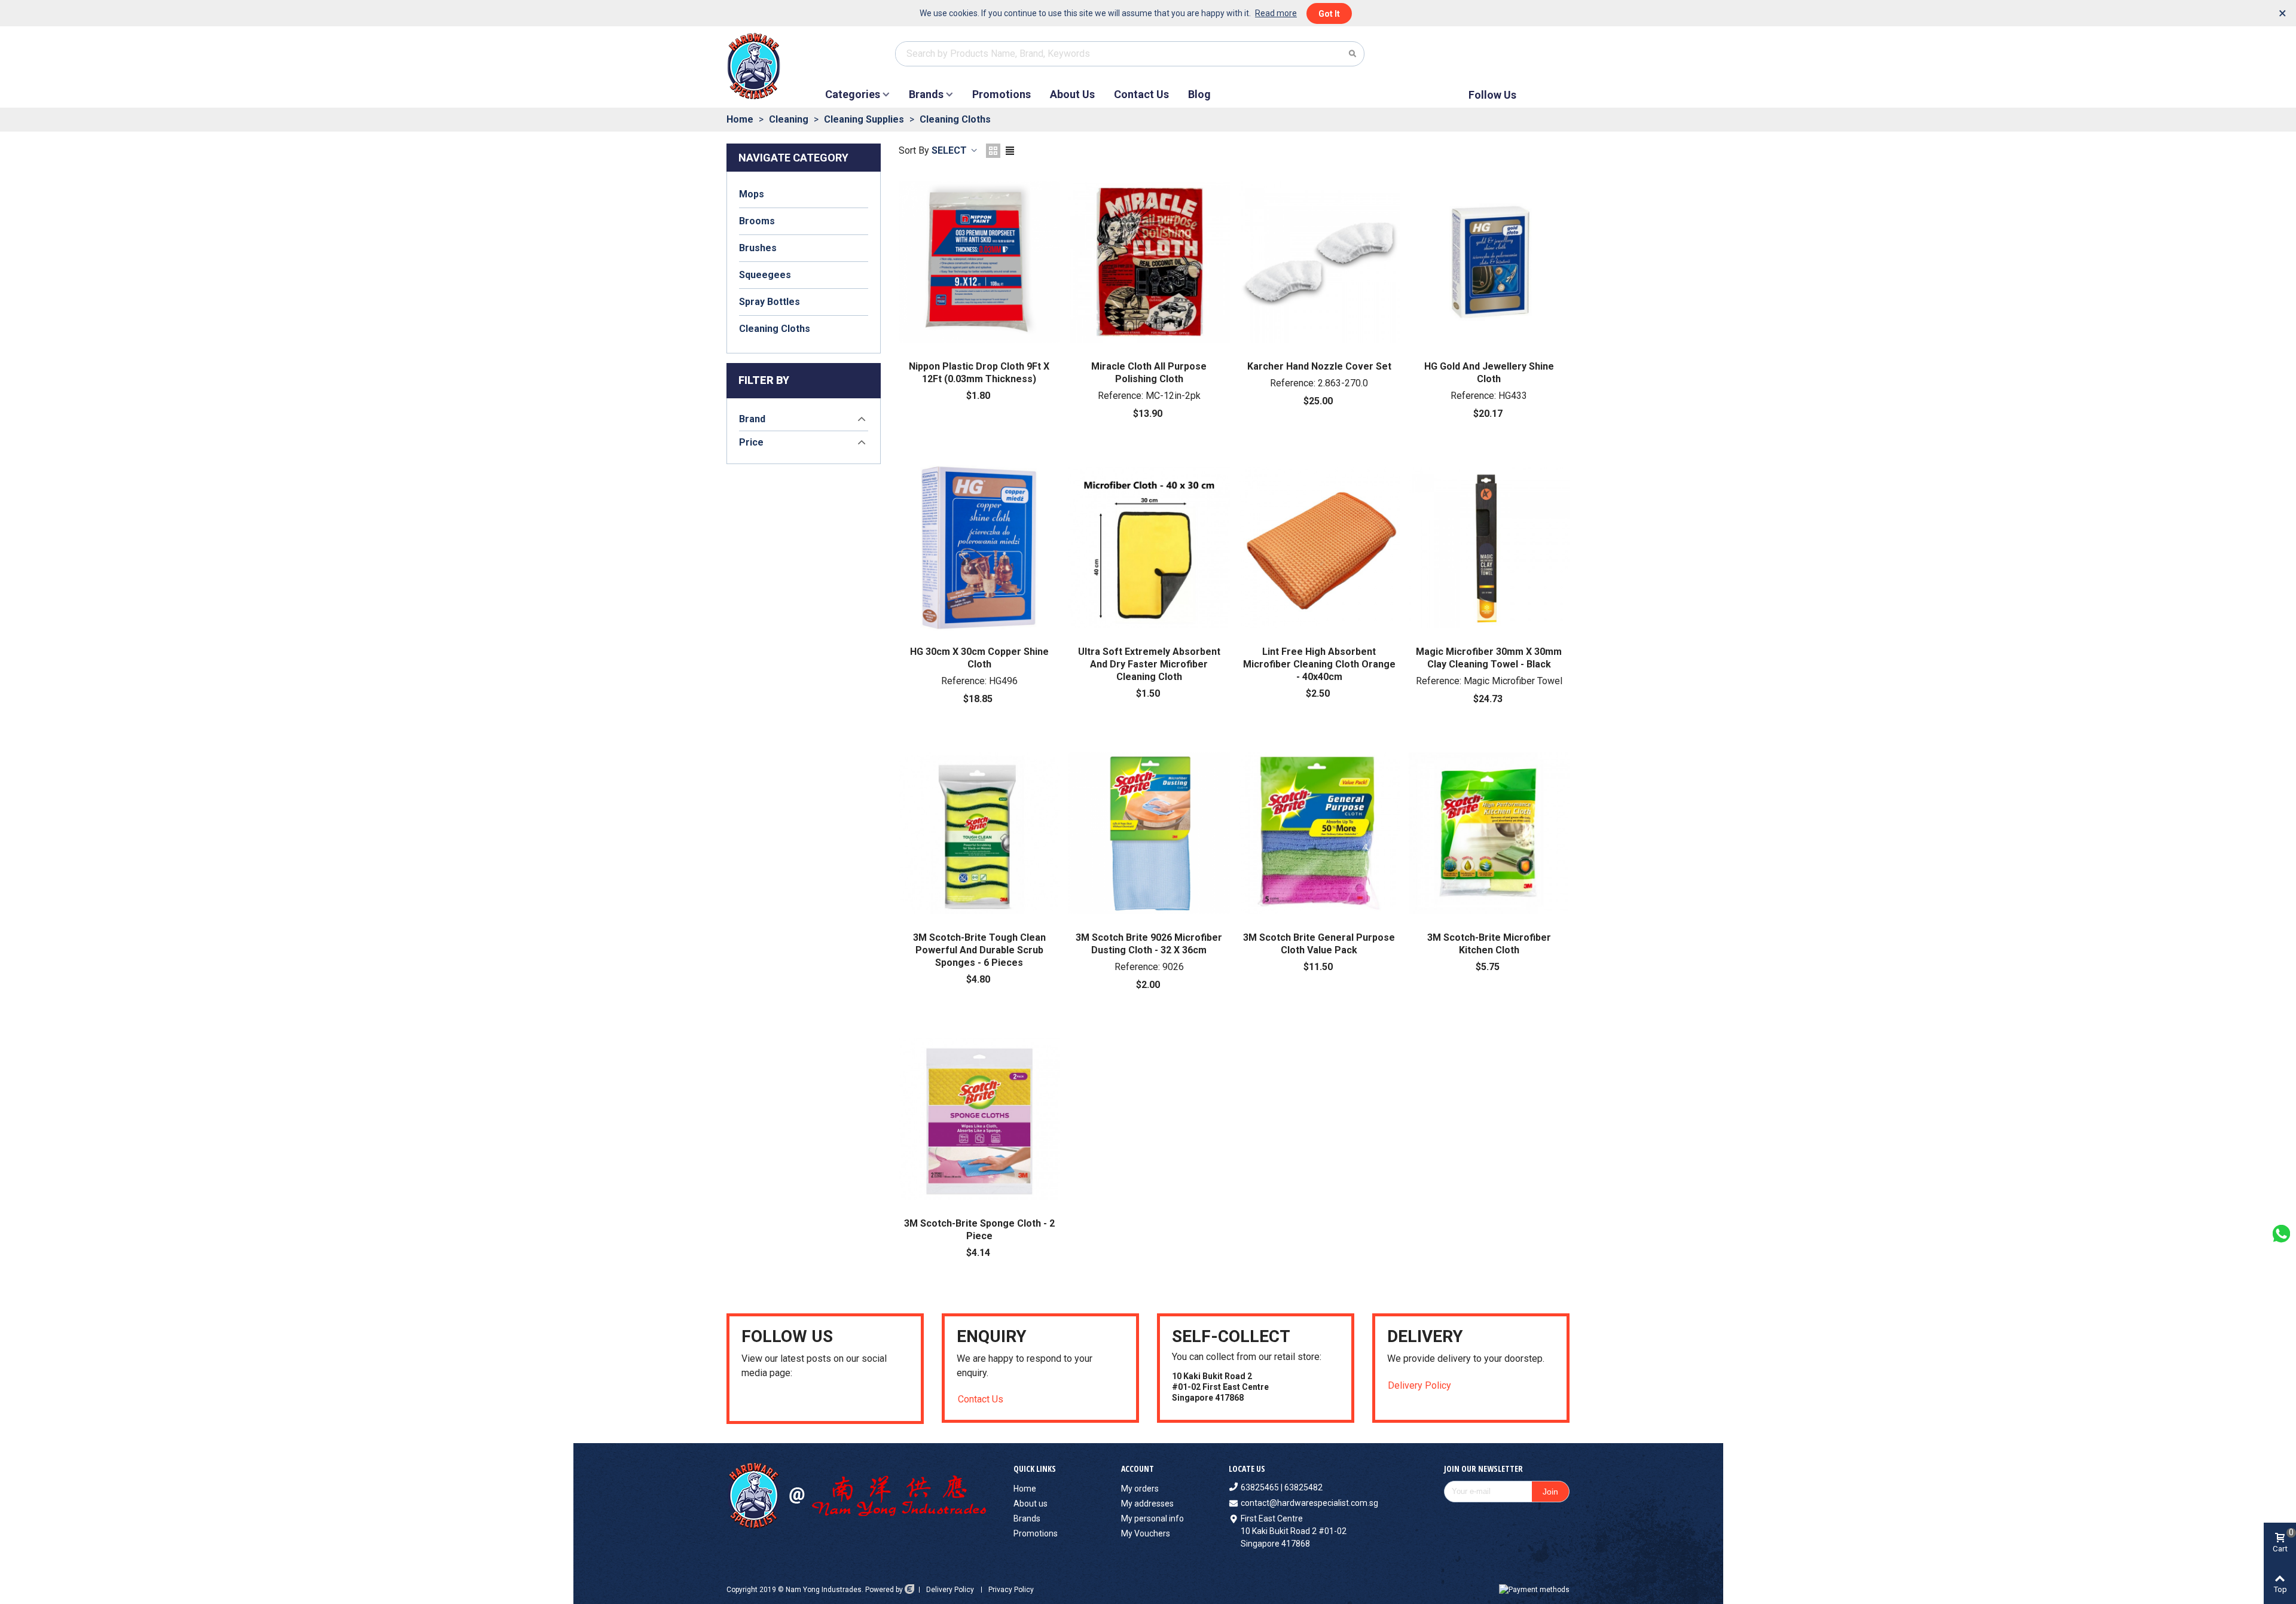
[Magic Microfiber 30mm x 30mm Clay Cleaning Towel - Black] (1489, 548)
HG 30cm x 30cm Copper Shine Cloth (979, 658)
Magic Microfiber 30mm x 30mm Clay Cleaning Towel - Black (1489, 658)
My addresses (1147, 1504)
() (1547, 54)
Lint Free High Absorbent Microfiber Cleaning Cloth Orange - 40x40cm (1319, 664)
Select (950, 150)
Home (1025, 1489)
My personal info (1152, 1518)
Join (1550, 1492)
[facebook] (761, 1400)
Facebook (1537, 95)
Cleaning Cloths (775, 329)
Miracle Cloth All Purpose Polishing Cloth (1149, 373)
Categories (853, 94)
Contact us (981, 1399)
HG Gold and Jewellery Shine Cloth (1489, 373)
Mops (752, 194)
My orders (1140, 1489)
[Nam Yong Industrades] (776, 66)
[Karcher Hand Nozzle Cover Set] (1319, 262)
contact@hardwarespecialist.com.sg (1309, 1503)
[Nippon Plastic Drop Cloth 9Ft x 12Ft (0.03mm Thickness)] (979, 262)
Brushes (758, 248)
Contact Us (1141, 94)
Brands (926, 94)
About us (1031, 1504)
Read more (1276, 13)
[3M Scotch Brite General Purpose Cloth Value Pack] (1319, 833)
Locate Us (1247, 1469)
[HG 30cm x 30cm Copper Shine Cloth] (979, 548)
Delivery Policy (1419, 1385)
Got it (1329, 14)
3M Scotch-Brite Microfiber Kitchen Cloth (1489, 944)
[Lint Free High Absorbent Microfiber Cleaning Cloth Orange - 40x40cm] (1319, 548)
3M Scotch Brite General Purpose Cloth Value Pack (1319, 944)
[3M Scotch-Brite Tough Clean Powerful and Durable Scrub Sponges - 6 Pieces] (979, 833)
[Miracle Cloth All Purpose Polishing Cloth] (1149, 262)
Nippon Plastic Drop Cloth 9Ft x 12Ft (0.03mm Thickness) (979, 373)
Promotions (1002, 94)
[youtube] (746, 1400)
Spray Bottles (770, 302)
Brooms (757, 221)
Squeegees (765, 275)
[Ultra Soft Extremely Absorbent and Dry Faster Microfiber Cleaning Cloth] (1149, 548)
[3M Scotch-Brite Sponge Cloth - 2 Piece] (979, 1119)
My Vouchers (1146, 1533)
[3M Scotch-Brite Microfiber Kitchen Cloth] (1489, 833)
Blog (1199, 94)
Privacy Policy (1011, 1590)
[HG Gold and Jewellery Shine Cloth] (1489, 262)
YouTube (1557, 95)
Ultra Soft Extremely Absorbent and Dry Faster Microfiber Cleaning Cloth (1149, 664)
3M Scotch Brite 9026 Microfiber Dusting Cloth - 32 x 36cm (1149, 944)
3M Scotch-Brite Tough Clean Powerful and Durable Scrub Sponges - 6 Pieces (979, 950)
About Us (1072, 94)
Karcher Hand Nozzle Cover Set (1319, 366)
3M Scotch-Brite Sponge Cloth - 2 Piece (979, 1230)
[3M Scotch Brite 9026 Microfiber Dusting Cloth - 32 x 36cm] (1149, 833)
